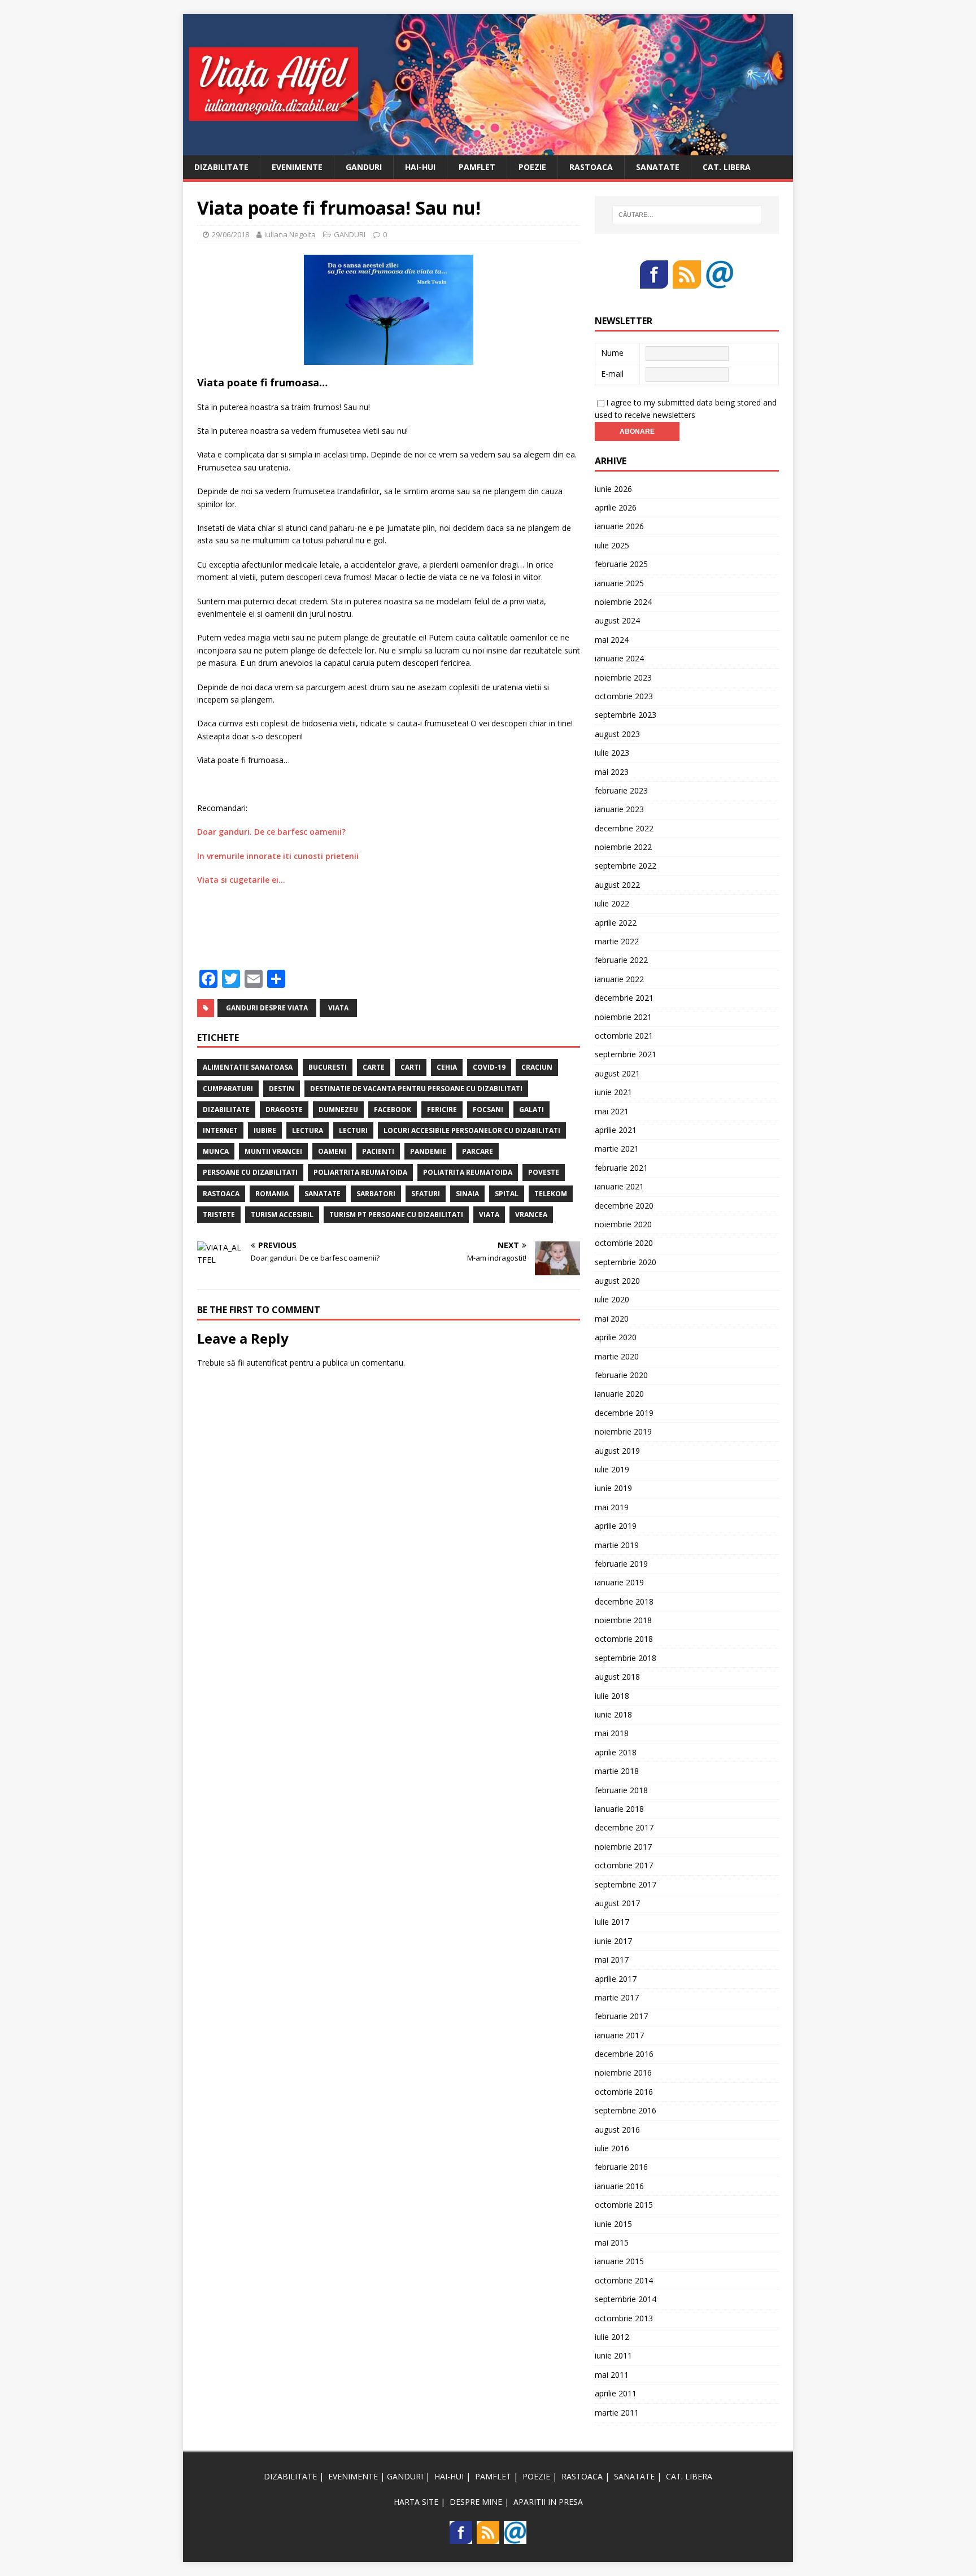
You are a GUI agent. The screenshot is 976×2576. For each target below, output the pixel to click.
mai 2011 (612, 2375)
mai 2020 (612, 1318)
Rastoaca (221, 1194)
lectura (308, 1130)
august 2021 (617, 1073)
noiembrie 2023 (623, 677)
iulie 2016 (612, 2148)
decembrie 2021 (624, 998)
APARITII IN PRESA (548, 2502)
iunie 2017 (613, 1941)
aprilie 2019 (616, 1526)
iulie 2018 (612, 1696)
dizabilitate (226, 1110)
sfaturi (426, 1194)
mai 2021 (612, 1111)
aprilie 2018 (616, 1752)
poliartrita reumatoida (360, 1172)
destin (282, 1089)
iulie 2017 (612, 1922)
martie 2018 (617, 1771)
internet (220, 1130)
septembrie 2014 (626, 2299)
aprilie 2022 (616, 923)
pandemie (428, 1151)
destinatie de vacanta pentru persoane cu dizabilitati (416, 1089)
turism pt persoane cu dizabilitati (396, 1215)
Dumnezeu (338, 1110)
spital (507, 1194)
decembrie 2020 (624, 1206)
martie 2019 (617, 1545)
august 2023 (617, 734)
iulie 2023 (612, 753)
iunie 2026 (613, 489)
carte (374, 1067)
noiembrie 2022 (623, 847)
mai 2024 (612, 640)
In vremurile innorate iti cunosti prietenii (278, 856)
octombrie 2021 (624, 1036)
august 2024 (617, 620)
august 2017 (617, 1903)
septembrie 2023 (626, 715)
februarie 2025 (621, 564)
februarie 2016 (621, 2167)
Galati (531, 1110)
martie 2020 (617, 1356)
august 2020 (617, 1281)
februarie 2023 (621, 790)
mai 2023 (612, 772)
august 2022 (617, 885)
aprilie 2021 (616, 1130)
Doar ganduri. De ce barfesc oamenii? (271, 832)
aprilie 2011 (616, 2393)
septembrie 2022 (626, 866)
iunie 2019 (613, 1488)
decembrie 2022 (624, 828)
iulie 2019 (612, 1469)
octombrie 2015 (624, 2205)
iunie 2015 (613, 2224)
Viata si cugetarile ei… (241, 880)
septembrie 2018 (626, 1658)
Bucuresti (328, 1067)
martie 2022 (617, 941)
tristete (219, 1215)
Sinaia (467, 1194)
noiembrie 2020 (623, 1224)
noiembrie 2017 (623, 1847)
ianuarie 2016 (619, 2186)
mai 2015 (612, 2242)
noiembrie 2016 (623, 2072)
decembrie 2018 (624, 1601)
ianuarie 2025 (619, 583)
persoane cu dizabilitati (250, 1172)
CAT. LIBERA (727, 167)
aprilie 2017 (616, 1979)
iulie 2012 (612, 2337)
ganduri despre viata (267, 1008)
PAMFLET (477, 167)
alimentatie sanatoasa (248, 1067)
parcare (478, 1151)
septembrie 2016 (626, 2110)
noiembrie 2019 (623, 1431)
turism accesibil (282, 1215)
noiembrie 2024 (623, 602)
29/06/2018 (230, 234)
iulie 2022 (612, 903)
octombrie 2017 (624, 1865)
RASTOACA (591, 167)
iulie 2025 (612, 545)
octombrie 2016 (624, 2092)
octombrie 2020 (624, 1243)
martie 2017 (617, 1997)
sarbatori (376, 1194)
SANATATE (658, 167)
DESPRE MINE (476, 2502)
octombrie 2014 (624, 2280)
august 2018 (617, 1677)
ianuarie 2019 (619, 1582)
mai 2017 (612, 1960)
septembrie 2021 (626, 1054)
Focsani (488, 1110)
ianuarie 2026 (619, 526)
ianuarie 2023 (619, 809)
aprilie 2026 (616, 507)
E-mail (612, 374)
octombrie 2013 (624, 2318)
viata (338, 1008)
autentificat (267, 1363)
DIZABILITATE (221, 167)
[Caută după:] (687, 215)
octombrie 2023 (624, 696)
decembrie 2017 (624, 1827)
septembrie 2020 (626, 1262)
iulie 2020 (612, 1299)
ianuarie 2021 (619, 1186)
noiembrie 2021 (623, 1017)
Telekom (551, 1194)
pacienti (378, 1151)
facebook (393, 1110)
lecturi (353, 1130)
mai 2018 (612, 1733)
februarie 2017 (621, 2016)
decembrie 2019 (624, 1413)
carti (411, 1067)
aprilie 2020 (616, 1337)
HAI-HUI (420, 167)
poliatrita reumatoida (468, 1172)
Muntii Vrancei (273, 1151)
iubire (265, 1130)
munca (216, 1151)
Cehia (447, 1067)
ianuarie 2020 (619, 1394)
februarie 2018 (621, 1790)
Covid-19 (489, 1067)
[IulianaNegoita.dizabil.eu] (488, 148)
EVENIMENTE (297, 167)
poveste (544, 1172)
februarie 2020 (621, 1375)
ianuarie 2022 (619, 979)
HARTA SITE (416, 2502)
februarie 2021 (621, 1168)
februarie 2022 (621, 960)
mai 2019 (612, 1507)
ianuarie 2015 (619, 2261)
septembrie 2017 (626, 1884)
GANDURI (364, 167)
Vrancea (531, 1215)
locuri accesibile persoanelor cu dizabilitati (472, 1130)
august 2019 (617, 1451)
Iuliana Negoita (290, 234)
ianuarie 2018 (619, 1809)
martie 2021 (617, 1148)
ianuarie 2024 (619, 658)
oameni (332, 1151)
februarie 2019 (621, 1564)
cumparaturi (228, 1089)
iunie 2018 (613, 1714)
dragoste (284, 1110)
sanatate (323, 1194)
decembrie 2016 (624, 2054)
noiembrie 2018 (623, 1620)
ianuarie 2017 (619, 2035)
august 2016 (617, 2130)
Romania (272, 1194)
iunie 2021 (613, 1092)
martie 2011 (617, 2412)
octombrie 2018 (624, 1639)
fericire (442, 1110)
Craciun (537, 1067)
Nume (612, 353)
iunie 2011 (613, 2355)
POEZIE (532, 167)
